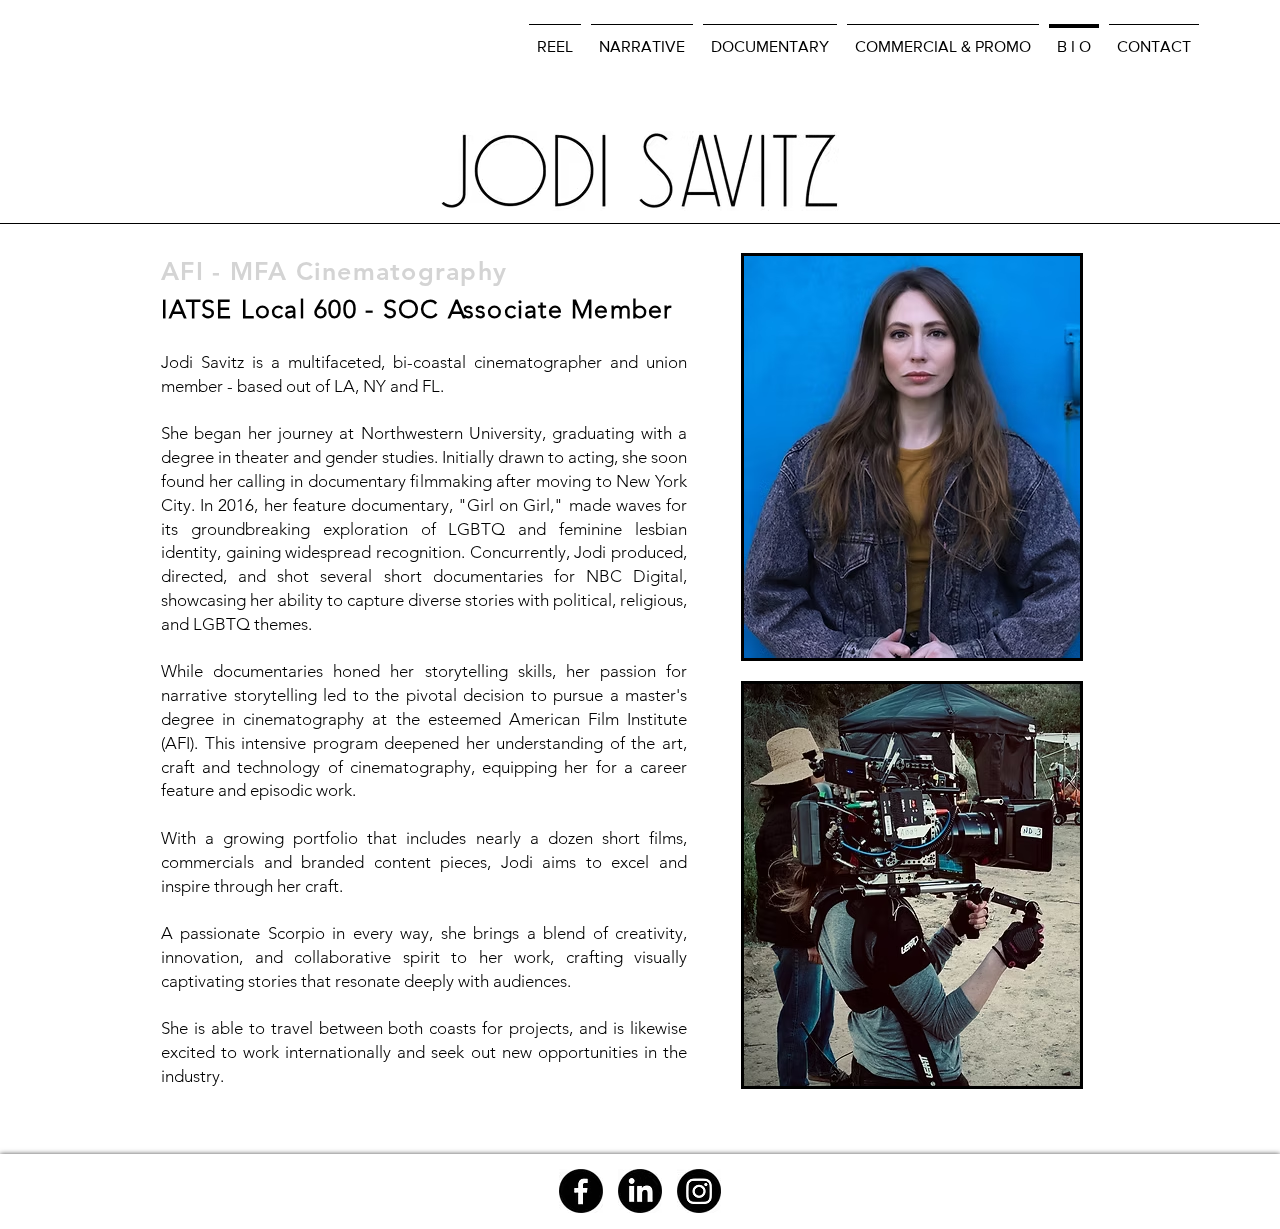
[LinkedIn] (640, 1191)
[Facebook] (581, 1191)
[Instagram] (699, 1191)
